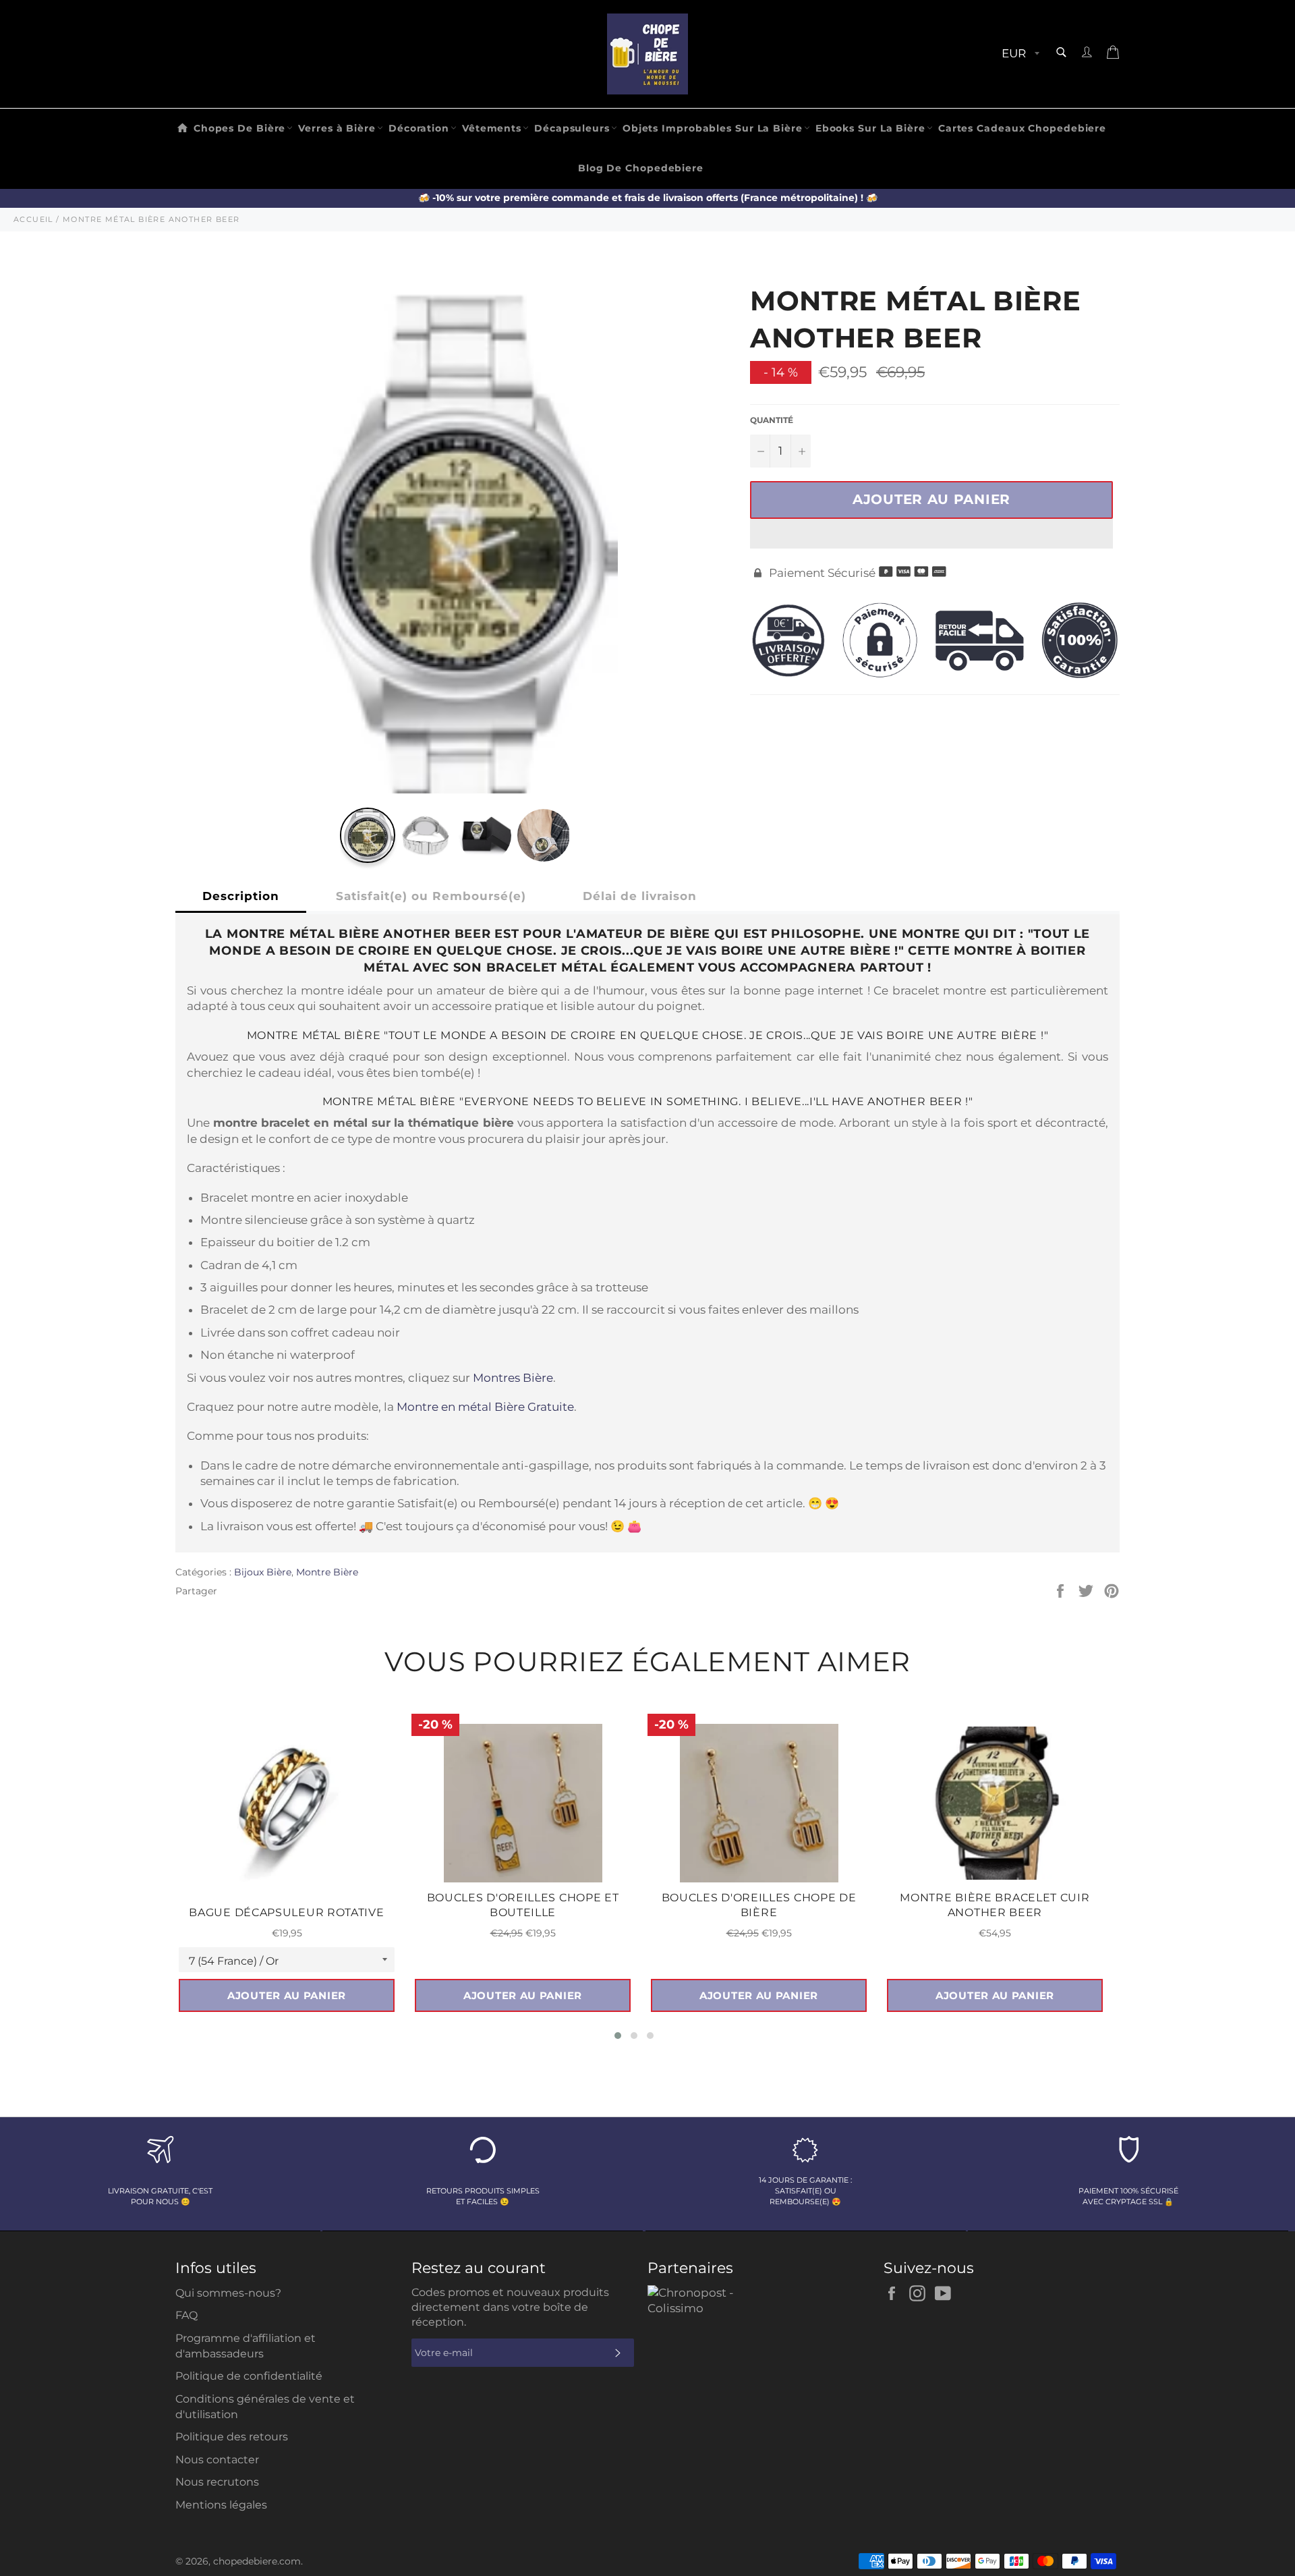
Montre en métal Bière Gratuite (485, 1407)
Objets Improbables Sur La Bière (713, 128)
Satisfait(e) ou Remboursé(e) (431, 896)
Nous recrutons (217, 2482)
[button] (931, 534)
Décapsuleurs (572, 128)
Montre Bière (327, 1572)
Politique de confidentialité (249, 2376)
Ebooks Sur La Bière (870, 128)
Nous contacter (217, 2460)
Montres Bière (513, 1378)
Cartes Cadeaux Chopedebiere (1022, 128)
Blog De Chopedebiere (641, 168)
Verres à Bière (337, 128)
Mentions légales (221, 2505)
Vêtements (492, 128)
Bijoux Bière (263, 1572)
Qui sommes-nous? (228, 2293)
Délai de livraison (640, 896)
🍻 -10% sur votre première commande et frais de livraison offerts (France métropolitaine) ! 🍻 (648, 198)
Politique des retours (232, 2437)
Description (241, 896)
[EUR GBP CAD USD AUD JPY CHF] (1019, 54)
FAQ (186, 2315)
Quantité (772, 420)
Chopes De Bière (240, 128)
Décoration (419, 128)
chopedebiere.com (257, 2561)
